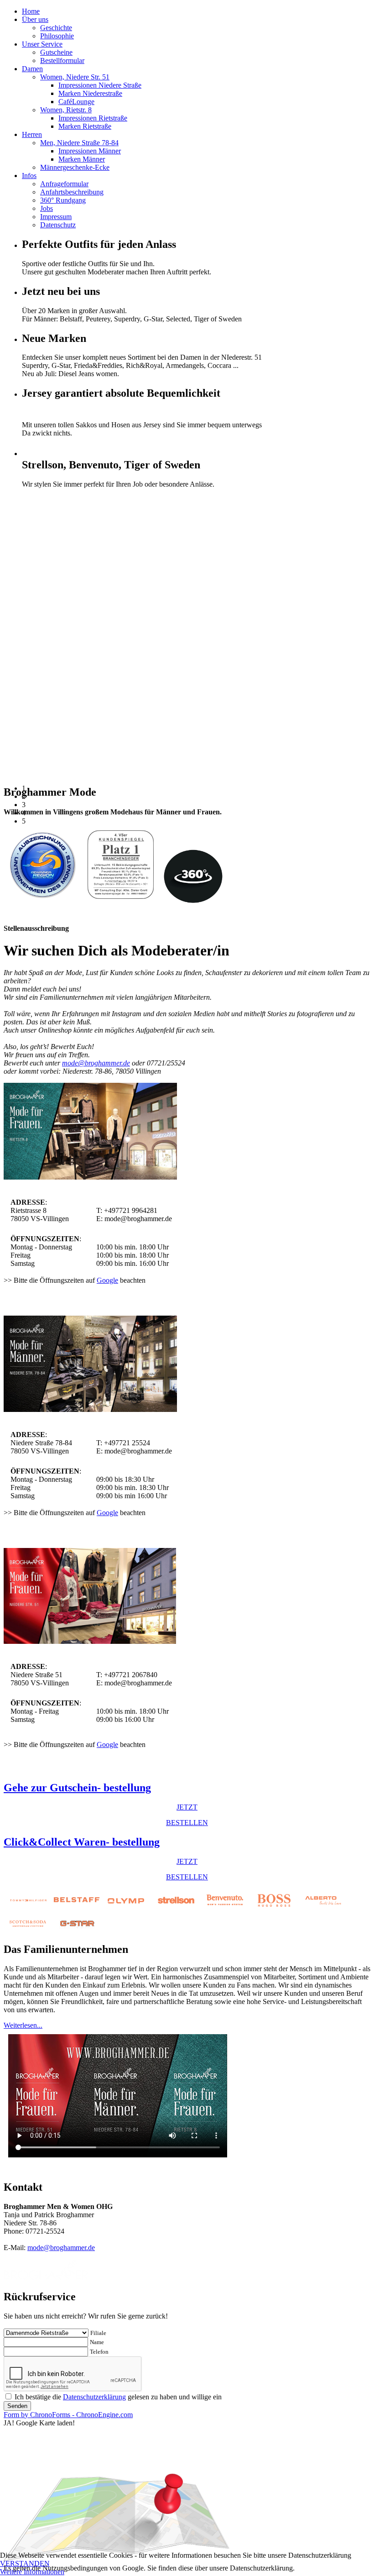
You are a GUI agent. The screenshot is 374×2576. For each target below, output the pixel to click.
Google (107, 1280)
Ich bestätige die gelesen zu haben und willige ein (118, 2397)
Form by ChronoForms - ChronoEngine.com (68, 2415)
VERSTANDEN (25, 2563)
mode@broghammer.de (96, 1063)
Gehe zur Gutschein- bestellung (77, 1788)
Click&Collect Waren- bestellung (82, 1842)
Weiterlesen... (23, 2025)
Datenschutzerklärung (94, 2397)
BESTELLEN (187, 1823)
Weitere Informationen (32, 2572)
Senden (17, 2406)
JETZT (187, 1807)
